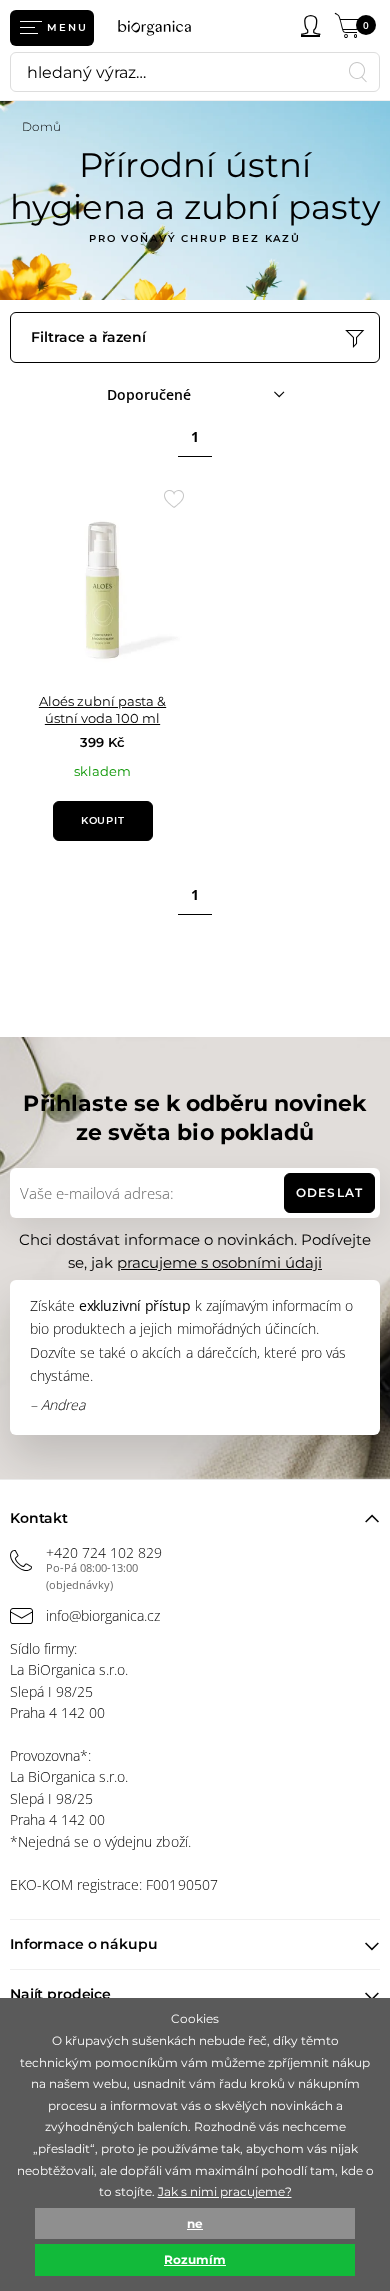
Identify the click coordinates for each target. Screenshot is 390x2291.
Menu (67, 27)
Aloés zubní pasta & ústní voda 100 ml (102, 709)
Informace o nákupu (83, 1944)
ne (195, 2223)
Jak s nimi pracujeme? (225, 2191)
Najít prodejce (60, 1994)
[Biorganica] (161, 27)
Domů (42, 126)
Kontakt (39, 1518)
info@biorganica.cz (103, 1615)
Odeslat (329, 1192)
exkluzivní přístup (134, 1305)
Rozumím (195, 2259)
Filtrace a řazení (88, 337)
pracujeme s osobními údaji (219, 1262)
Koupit (103, 820)
